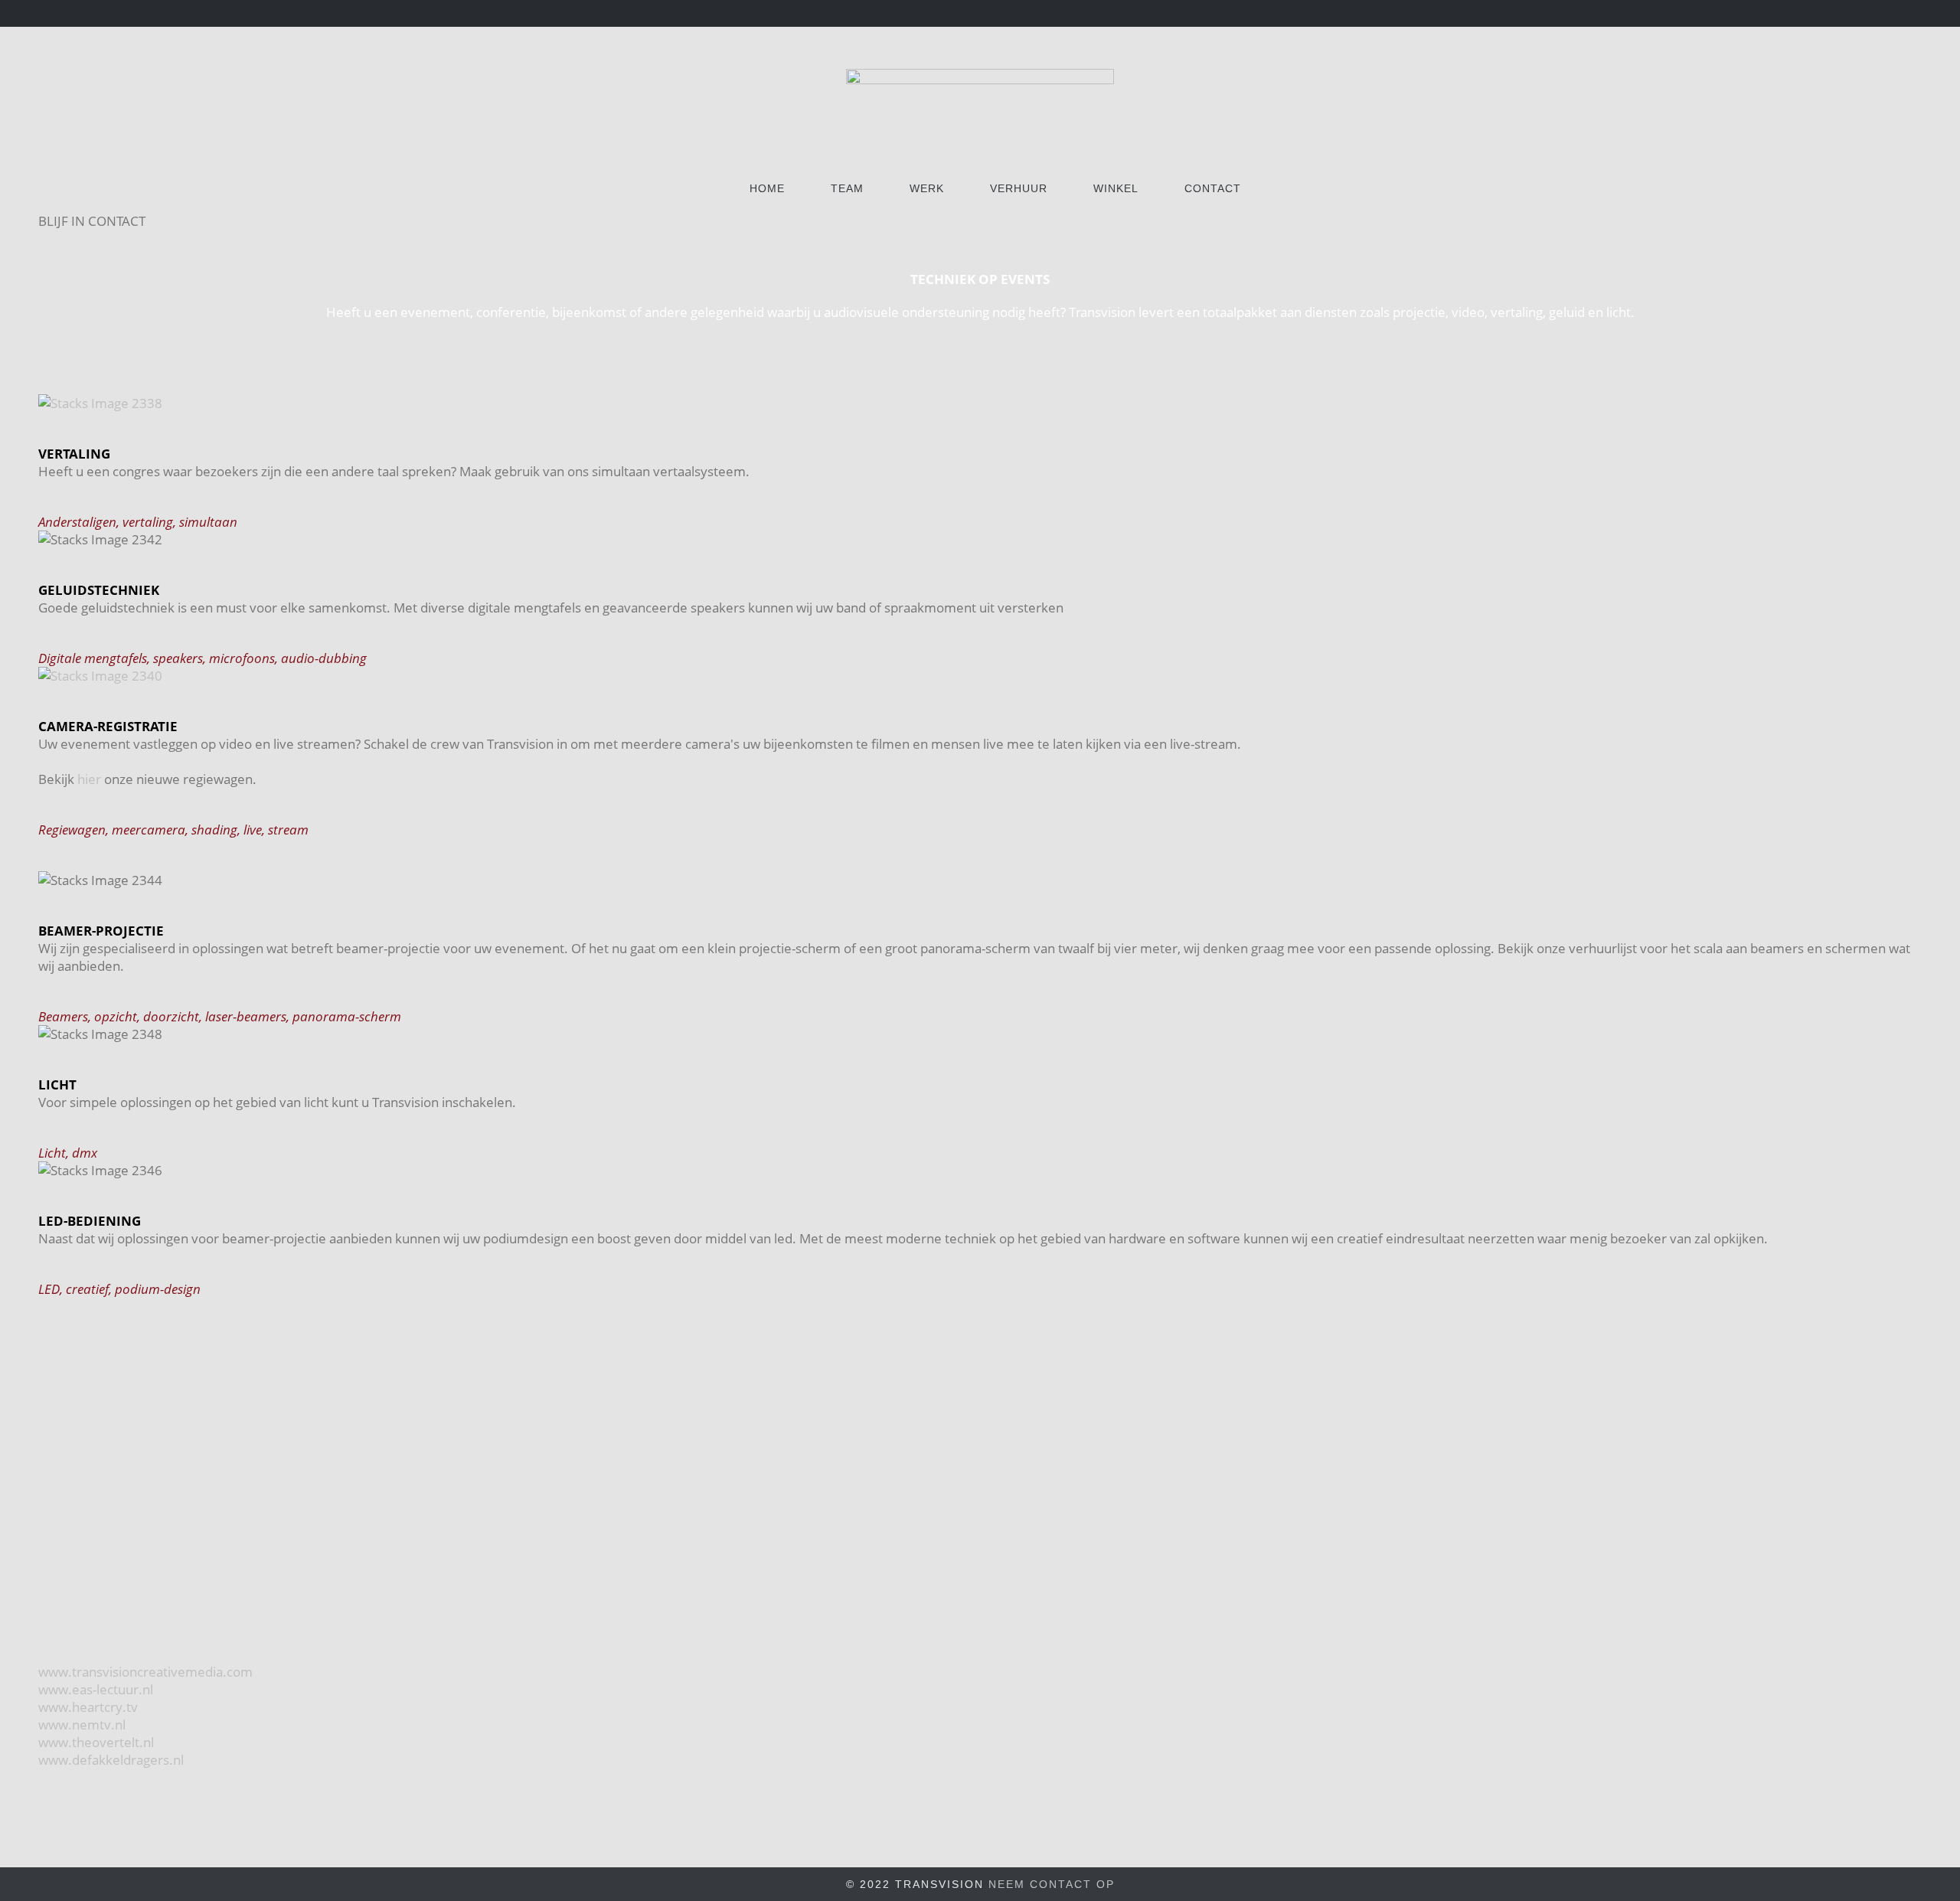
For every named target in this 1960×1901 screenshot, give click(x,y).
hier (89, 779)
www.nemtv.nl (82, 1725)
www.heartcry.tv (88, 1707)
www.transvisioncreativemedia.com (145, 1672)
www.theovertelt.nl (96, 1742)
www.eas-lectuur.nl (96, 1689)
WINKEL (1116, 188)
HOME (767, 188)
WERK (927, 188)
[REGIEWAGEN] (980, 676)
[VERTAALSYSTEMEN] (980, 403)
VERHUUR (1019, 188)
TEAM (847, 188)
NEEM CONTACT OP (1052, 1884)
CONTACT (1213, 188)
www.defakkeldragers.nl (111, 1760)
